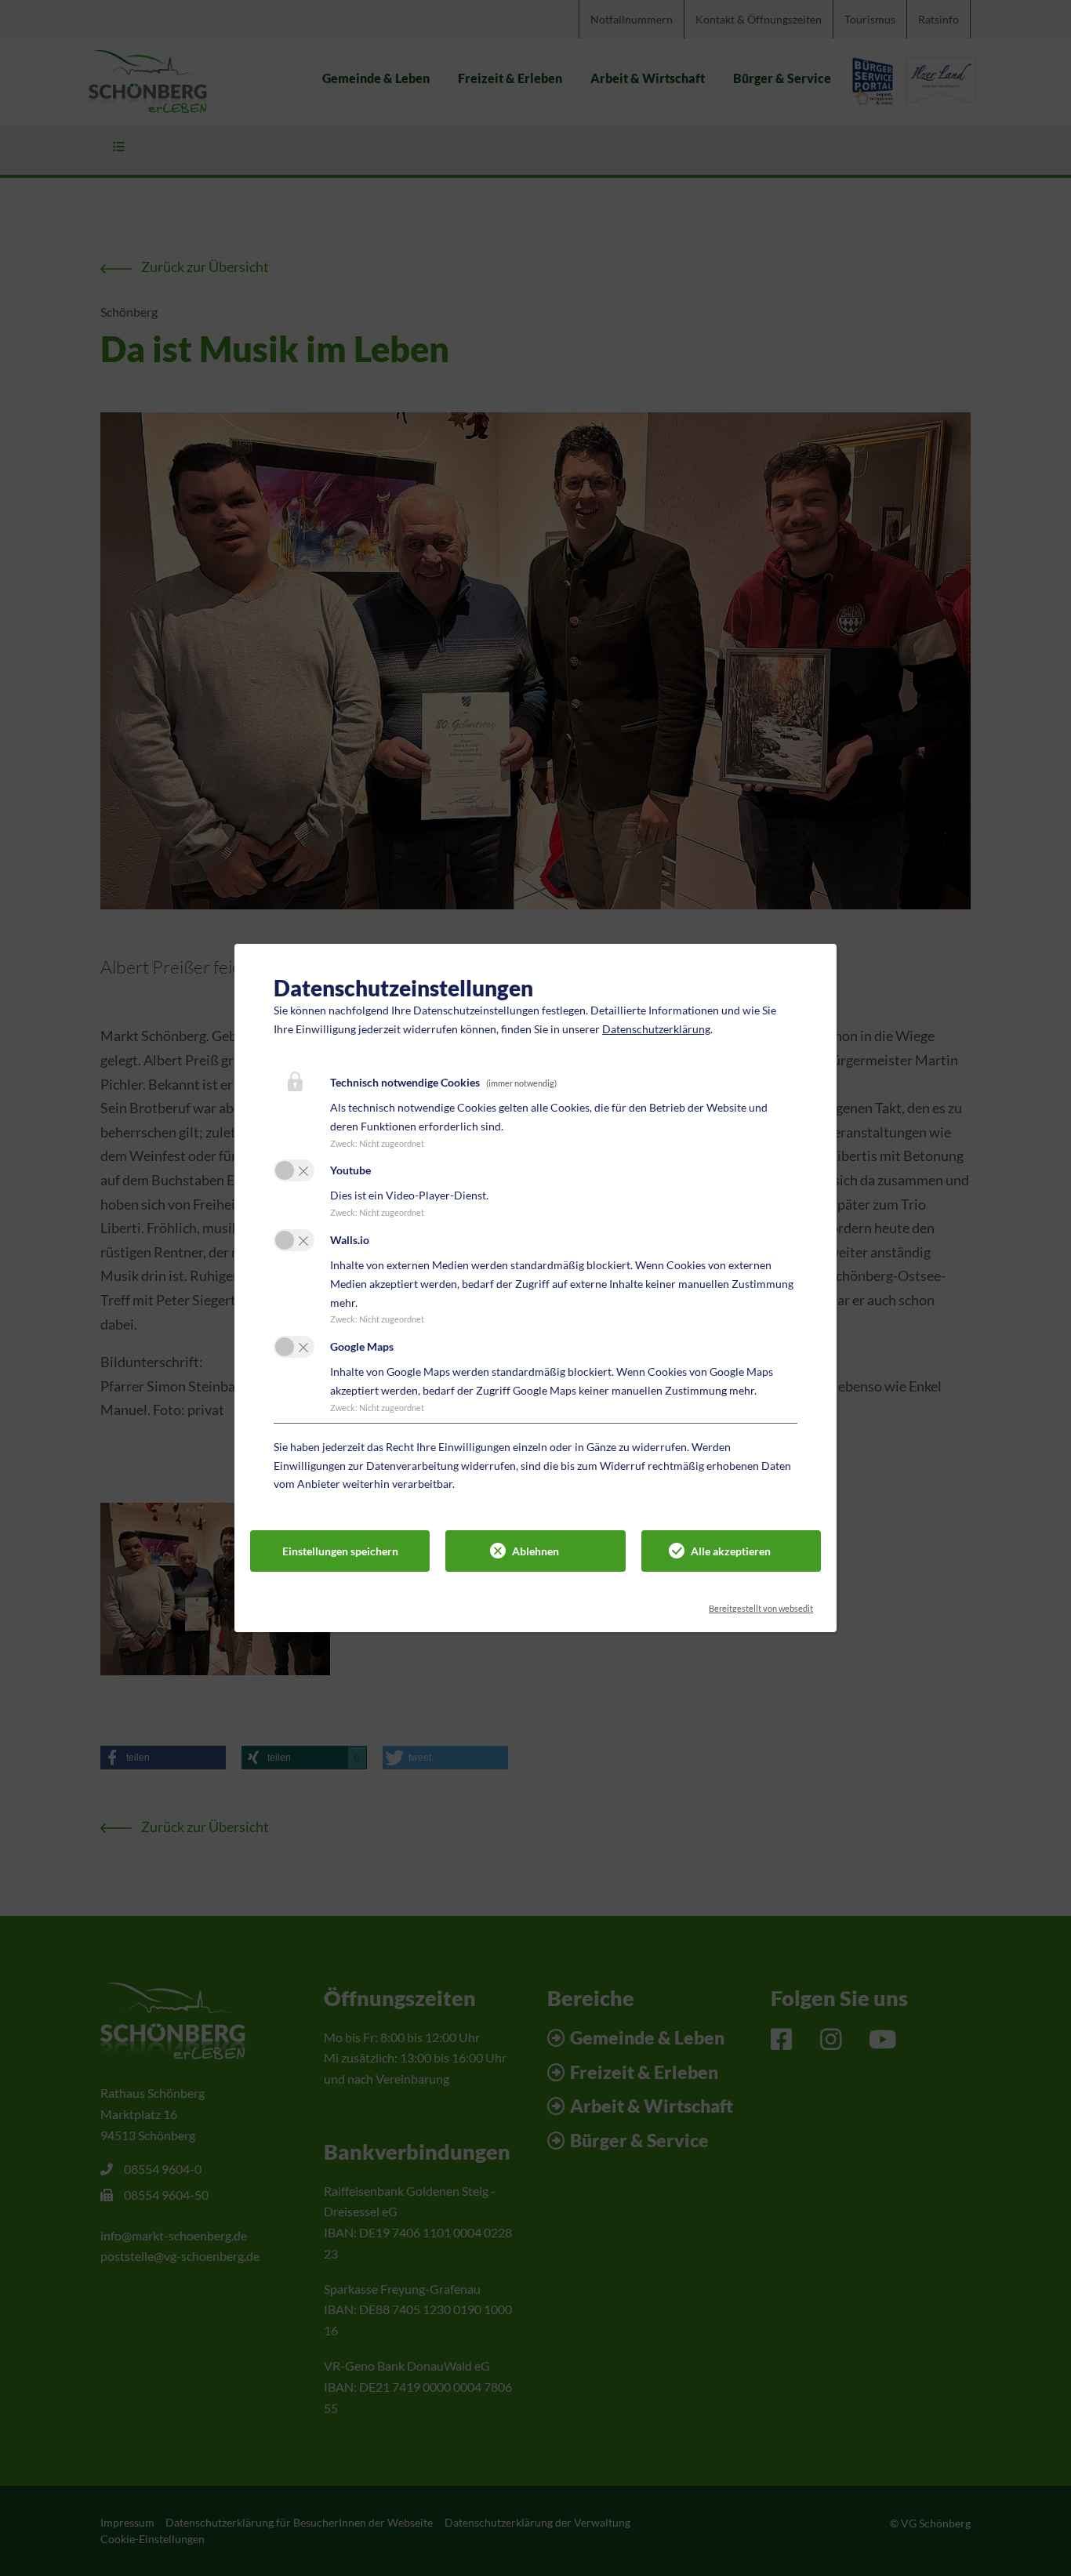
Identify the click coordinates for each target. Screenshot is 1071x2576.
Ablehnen (535, 1551)
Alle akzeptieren (731, 1551)
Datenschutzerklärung (656, 1029)
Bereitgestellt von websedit (761, 1604)
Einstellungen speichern (340, 1551)
